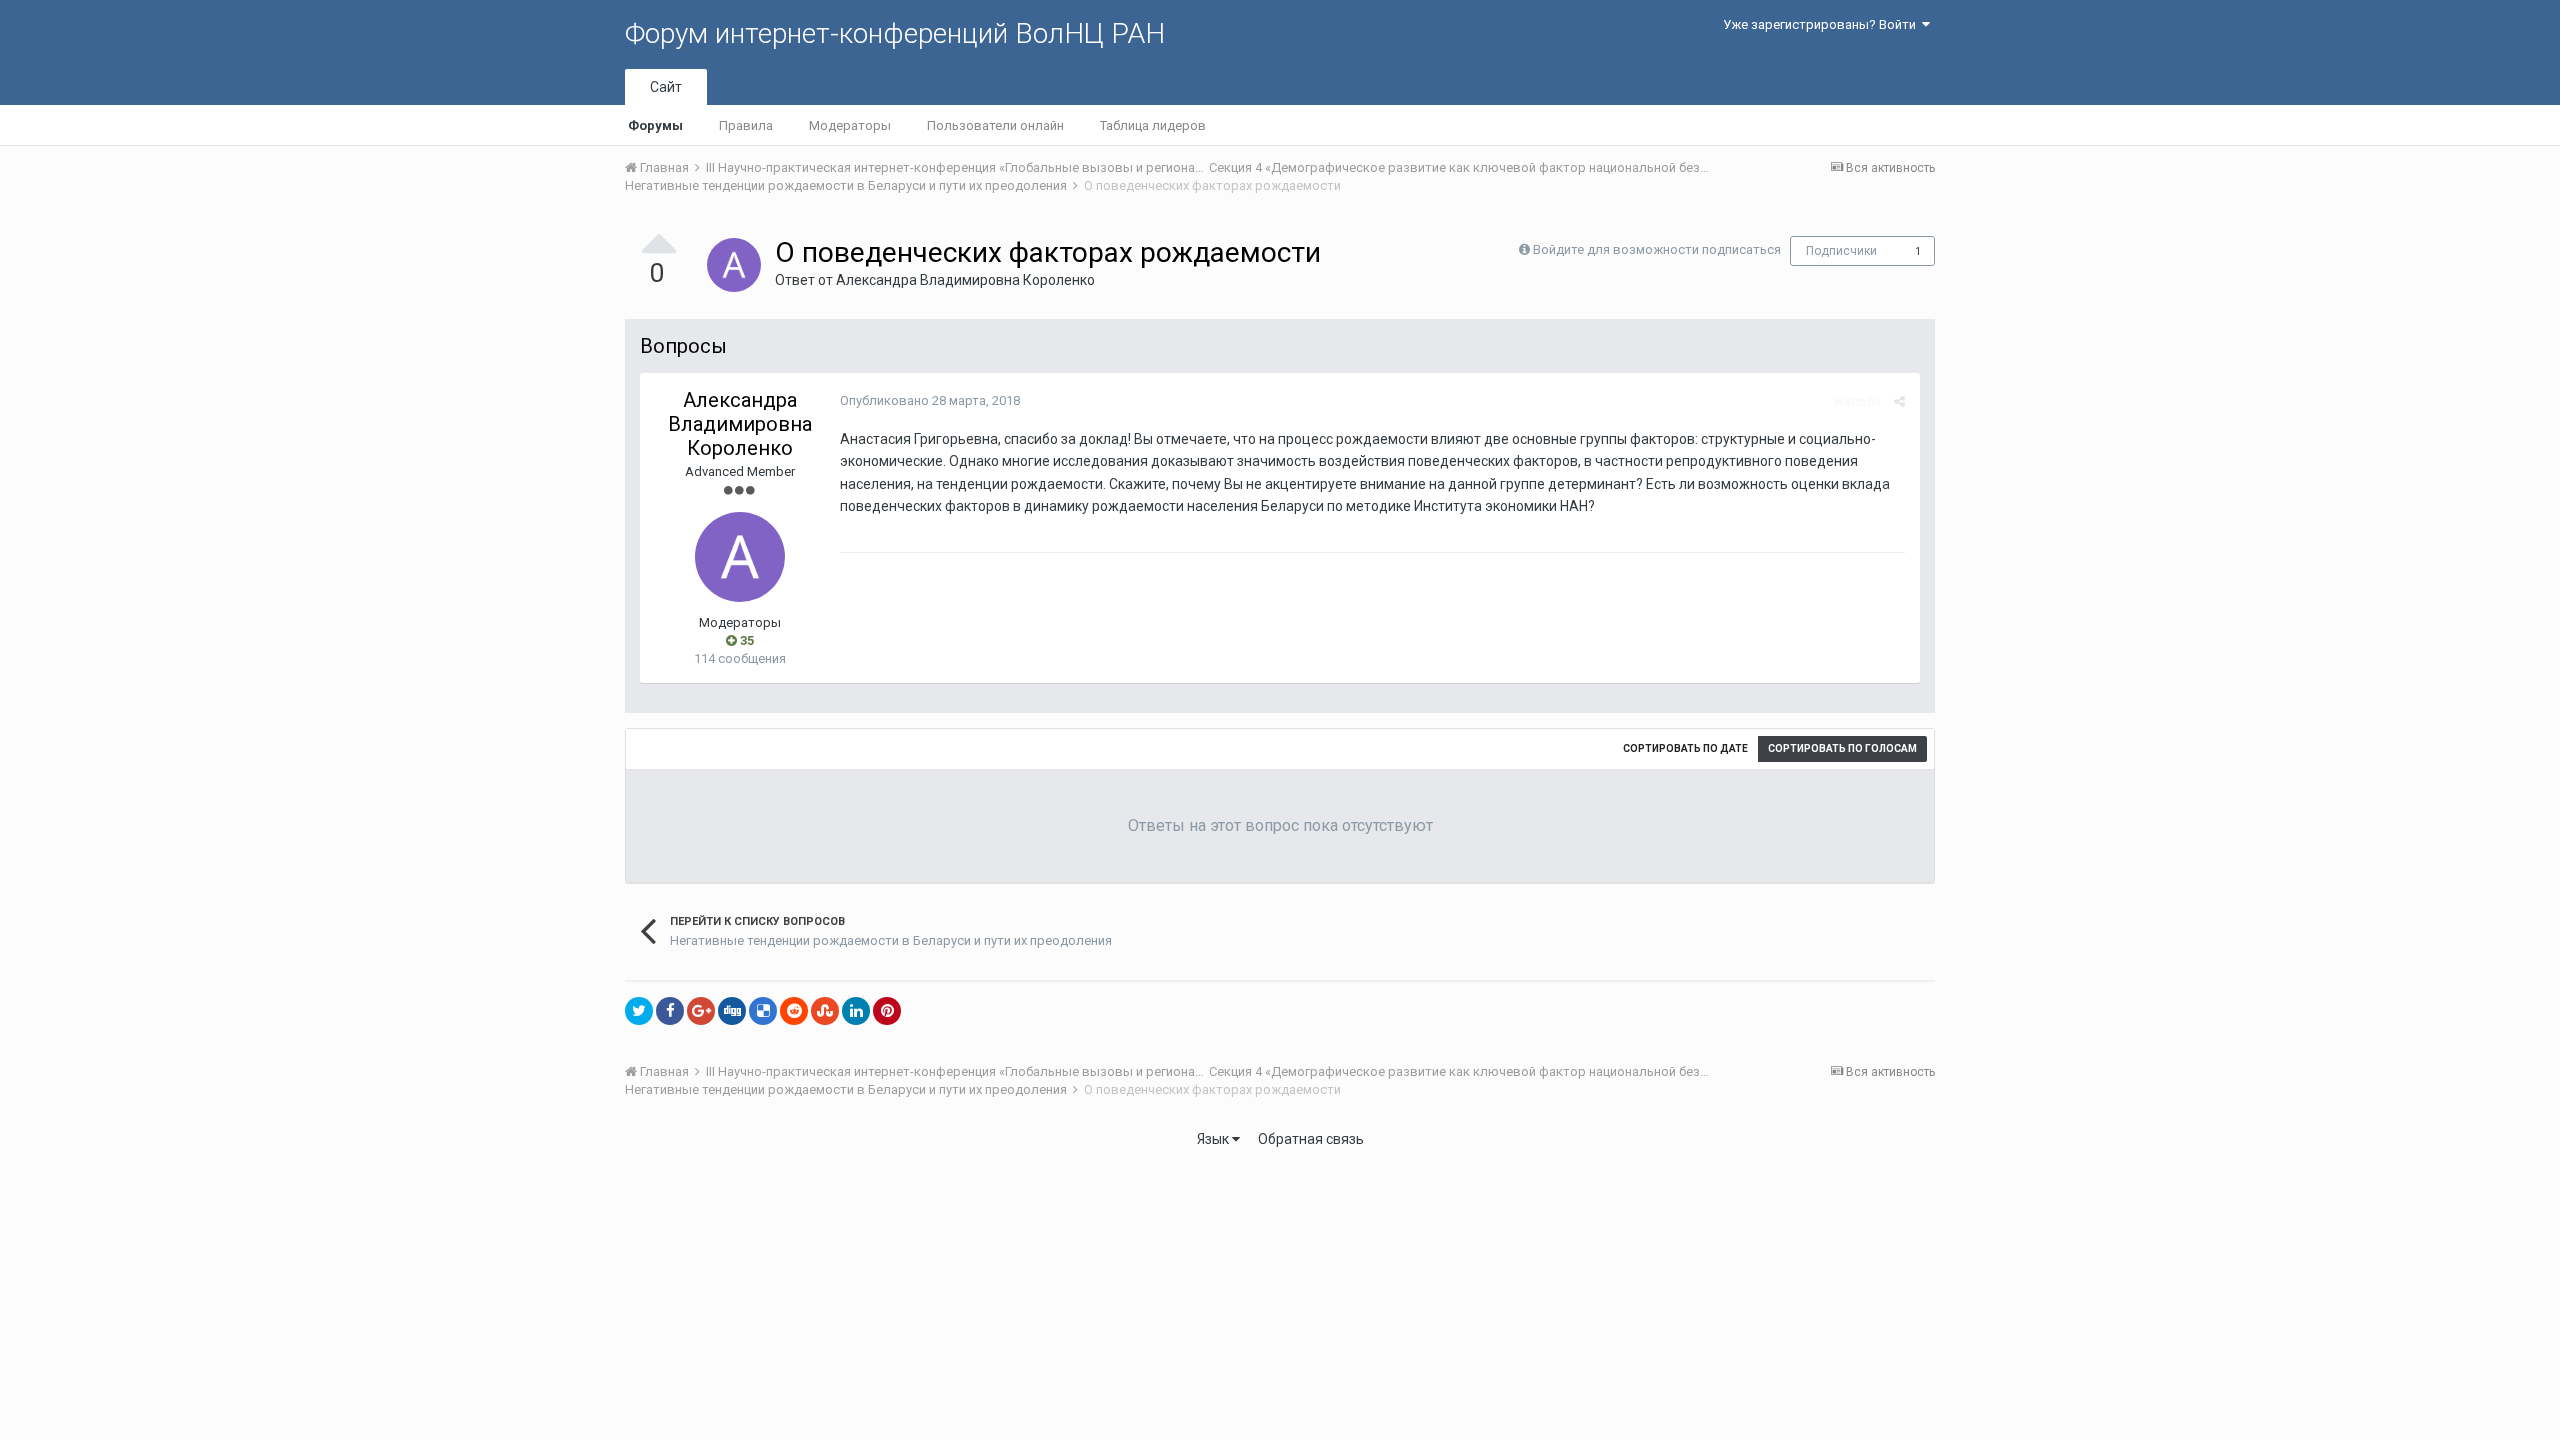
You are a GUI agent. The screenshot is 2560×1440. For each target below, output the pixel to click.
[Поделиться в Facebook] (670, 1011)
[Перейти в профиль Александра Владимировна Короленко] (734, 265)
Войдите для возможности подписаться (1657, 249)
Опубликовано (930, 400)
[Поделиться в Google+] (701, 1011)
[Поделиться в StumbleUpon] (825, 1011)
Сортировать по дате (1685, 748)
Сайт (666, 87)
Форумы (655, 125)
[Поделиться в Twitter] (639, 1011)
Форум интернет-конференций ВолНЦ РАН (895, 33)
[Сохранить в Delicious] (763, 1011)
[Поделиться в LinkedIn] (856, 1011)
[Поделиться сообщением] (1899, 401)
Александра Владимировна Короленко (965, 280)
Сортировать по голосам (1842, 748)
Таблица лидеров (1153, 125)
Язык (1214, 1139)
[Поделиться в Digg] (732, 1011)
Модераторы (850, 125)
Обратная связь (1311, 1139)
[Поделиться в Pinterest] (887, 1011)
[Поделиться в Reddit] (794, 1011)
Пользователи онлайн (995, 125)
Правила (746, 125)
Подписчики (1841, 251)
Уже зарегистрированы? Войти (1822, 24)
